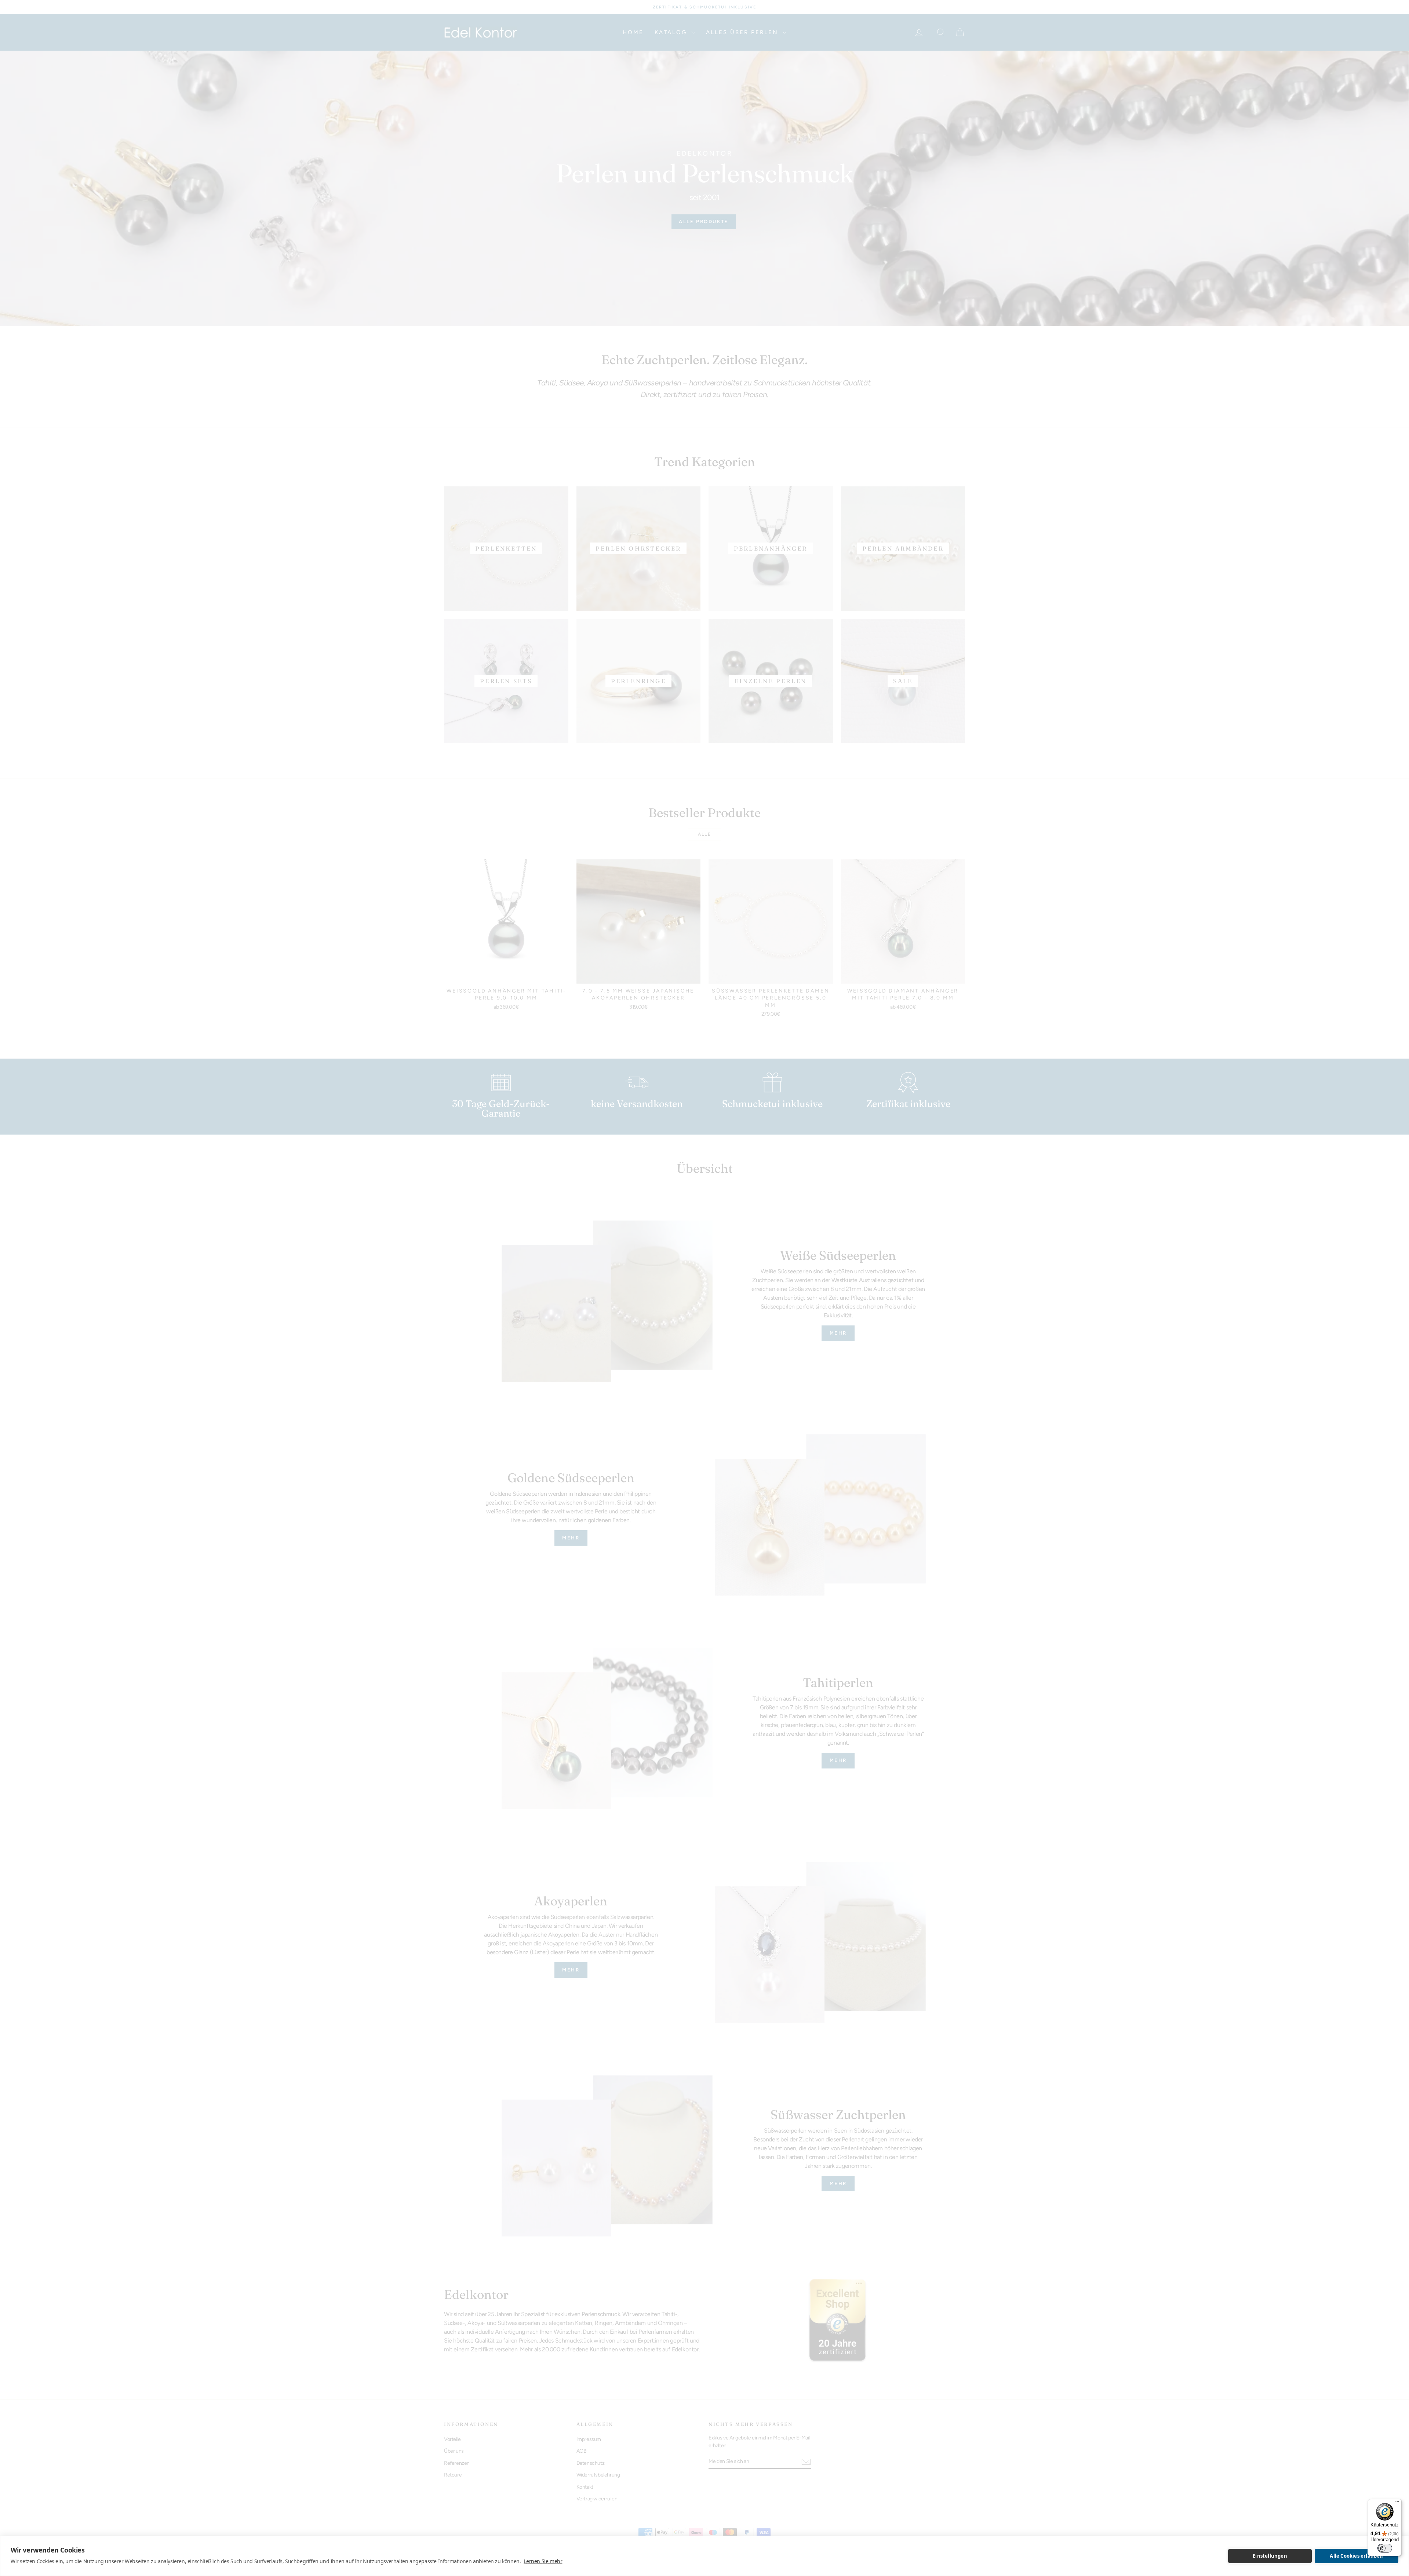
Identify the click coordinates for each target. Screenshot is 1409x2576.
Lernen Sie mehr (543, 2561)
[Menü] (1397, 2503)
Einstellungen (1270, 2556)
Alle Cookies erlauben (1356, 2556)
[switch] (1385, 2548)
